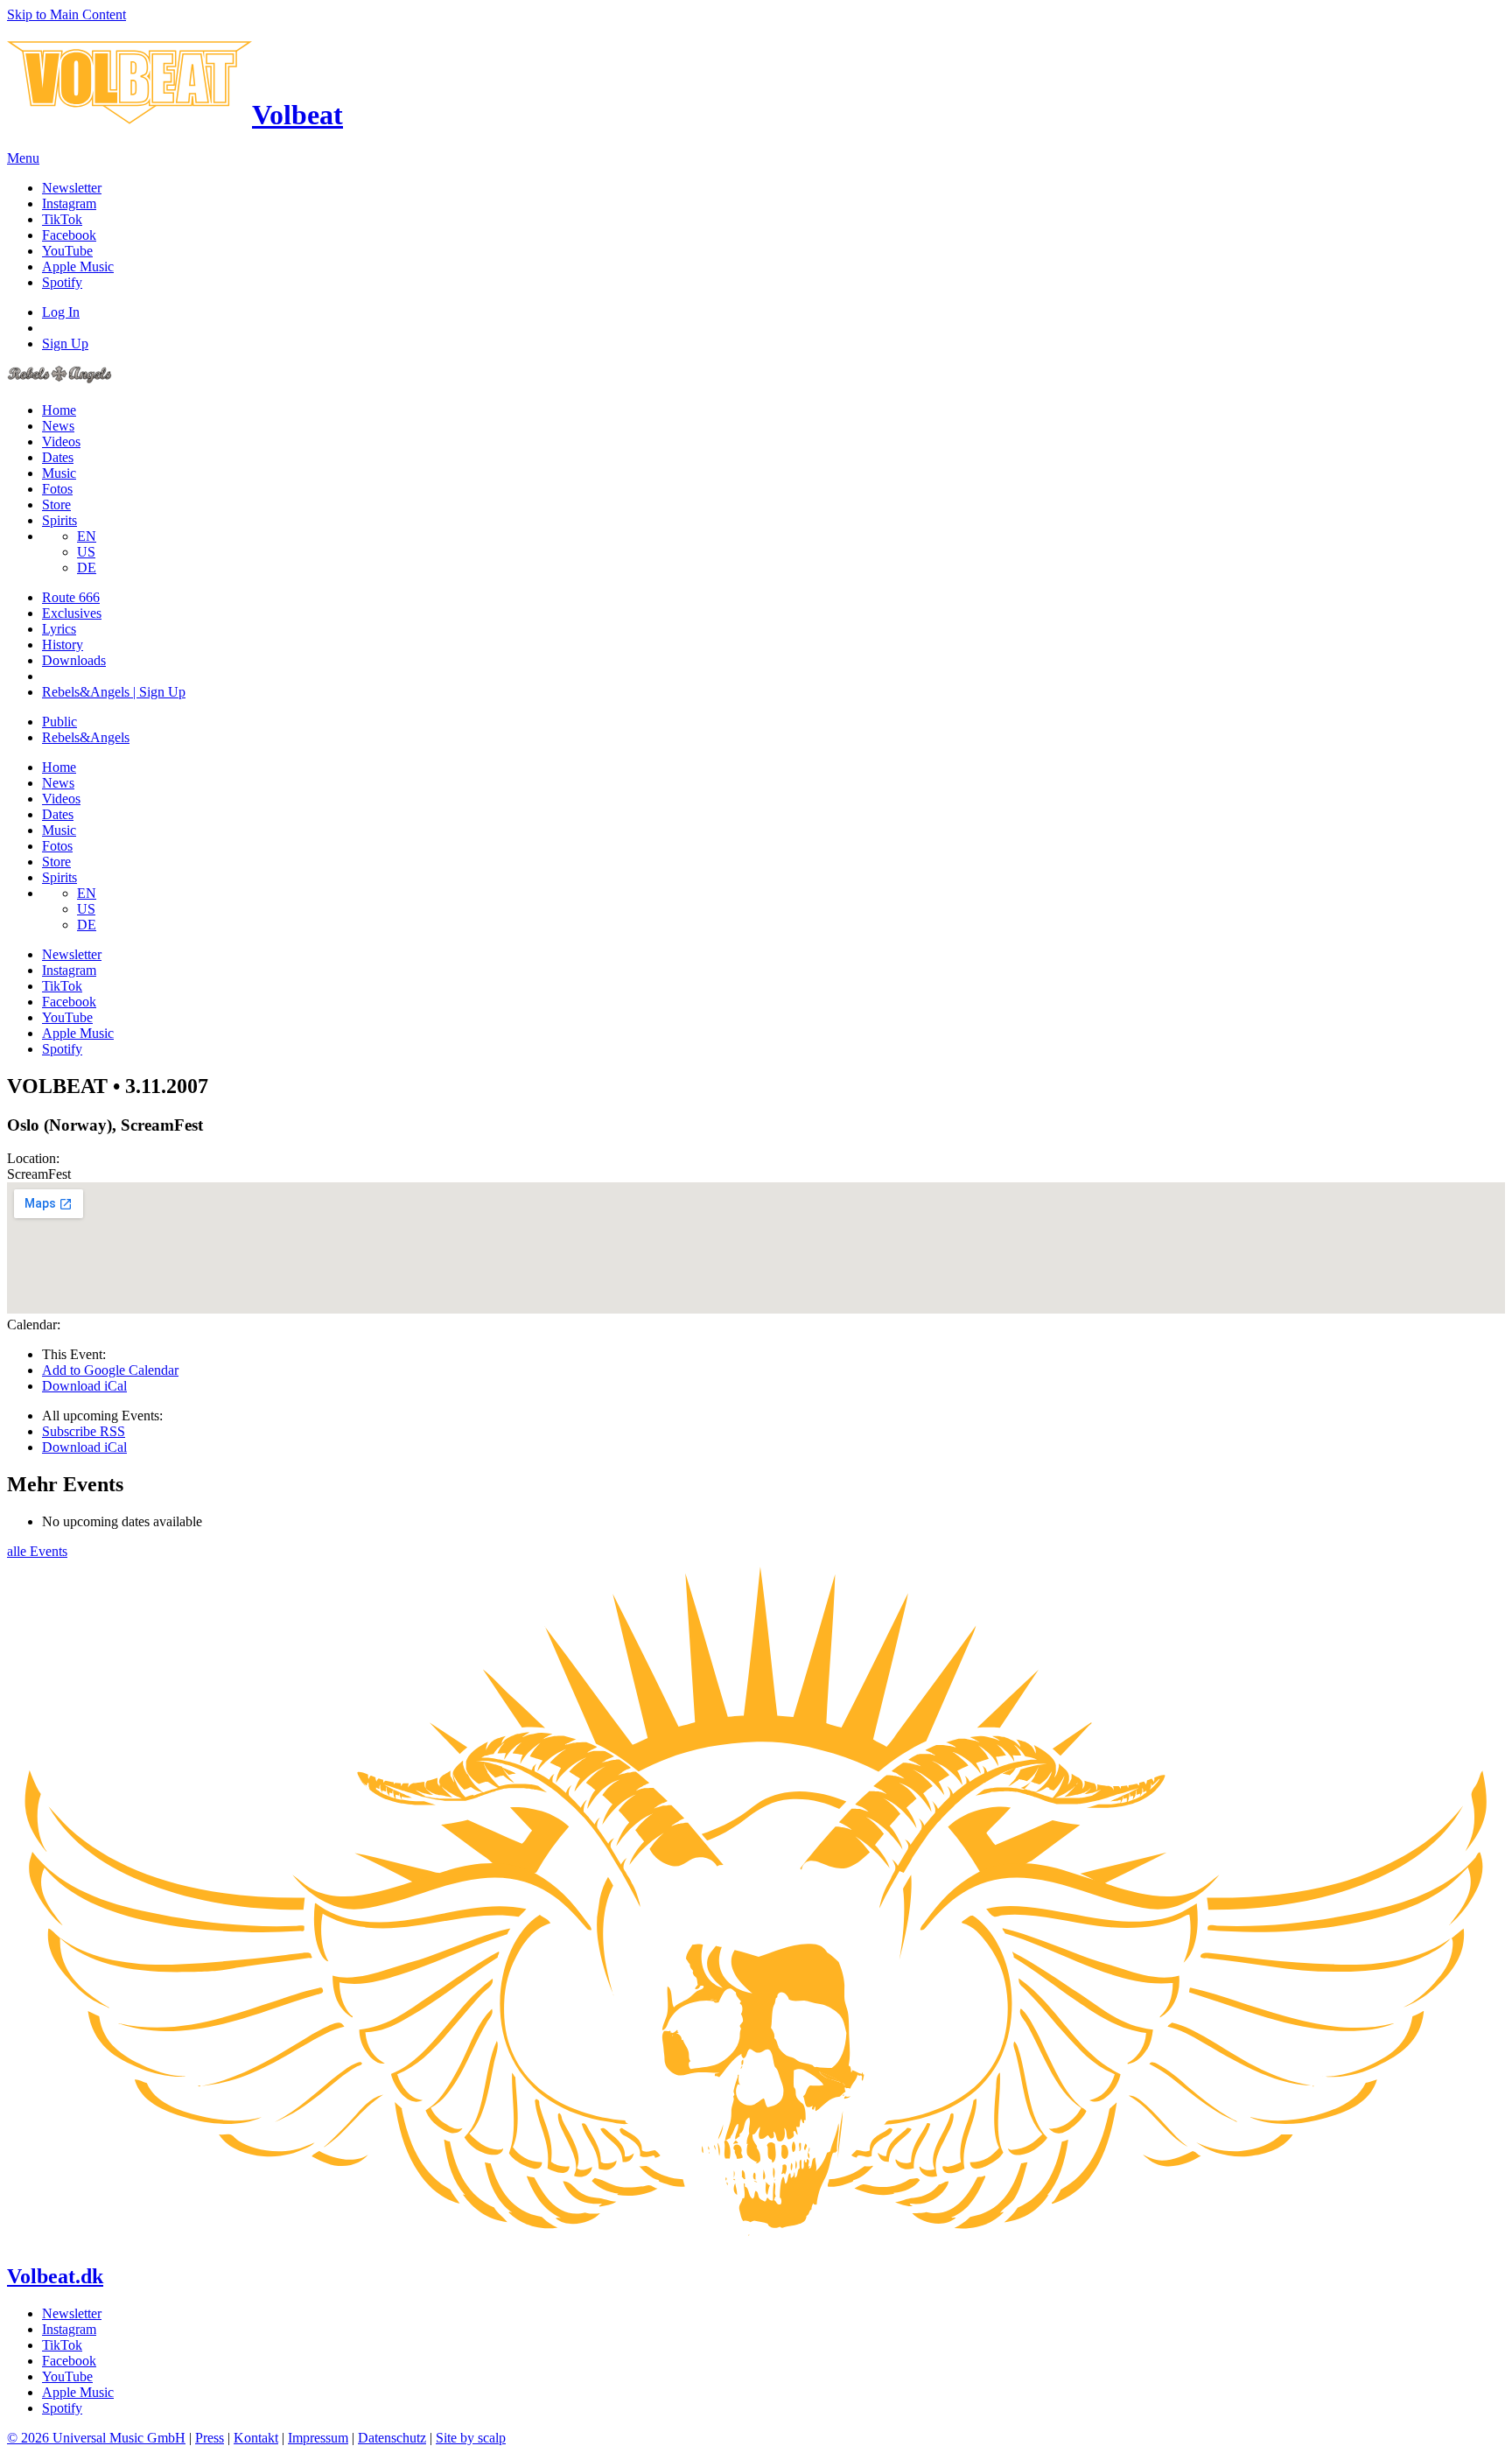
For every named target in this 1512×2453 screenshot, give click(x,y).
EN (87, 536)
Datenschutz (392, 2438)
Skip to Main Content (66, 14)
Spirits (59, 520)
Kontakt (256, 2438)
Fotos (57, 489)
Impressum (318, 2438)
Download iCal (84, 1386)
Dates (58, 457)
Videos (61, 442)
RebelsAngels (86, 737)
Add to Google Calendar (110, 1370)
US (86, 552)
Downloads (74, 660)
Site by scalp (471, 2438)
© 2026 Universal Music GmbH (96, 2438)
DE (87, 568)
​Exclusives (72, 613)
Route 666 (71, 597)
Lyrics (59, 629)
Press (210, 2438)
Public (59, 722)
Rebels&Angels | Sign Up (114, 692)
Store (56, 505)
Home (59, 410)
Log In (61, 312)
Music (59, 473)
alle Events (37, 1551)
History (63, 645)
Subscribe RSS (84, 1431)
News (58, 426)
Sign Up (65, 343)
